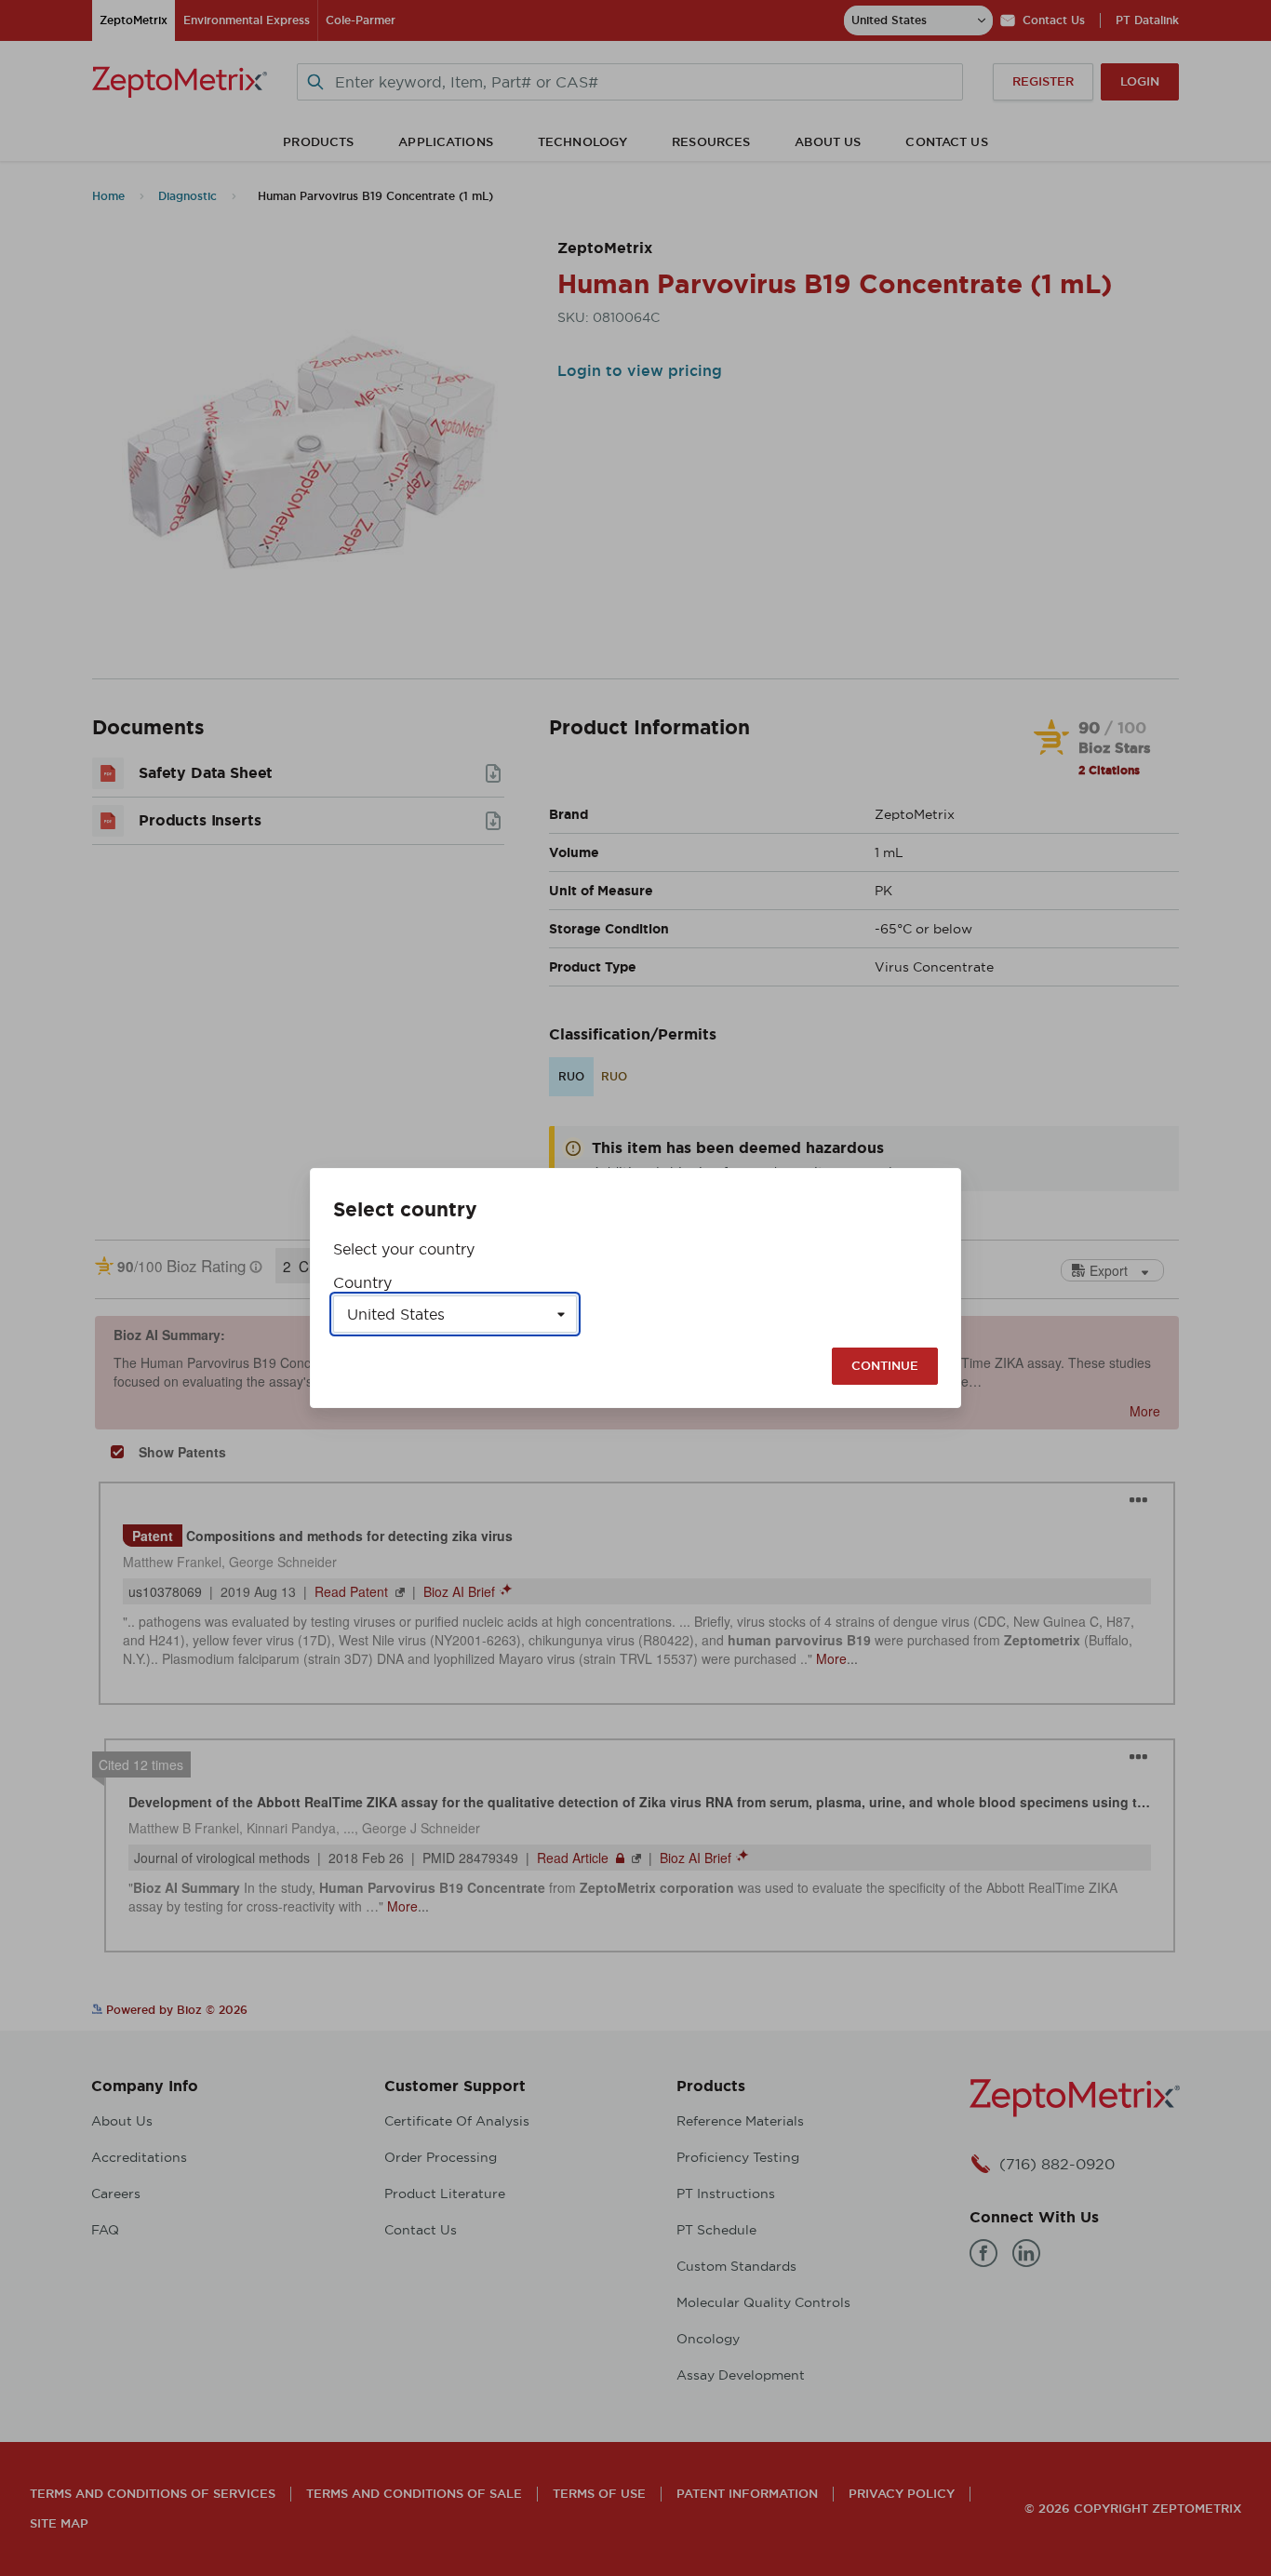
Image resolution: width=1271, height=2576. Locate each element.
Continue (885, 1366)
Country (362, 1282)
